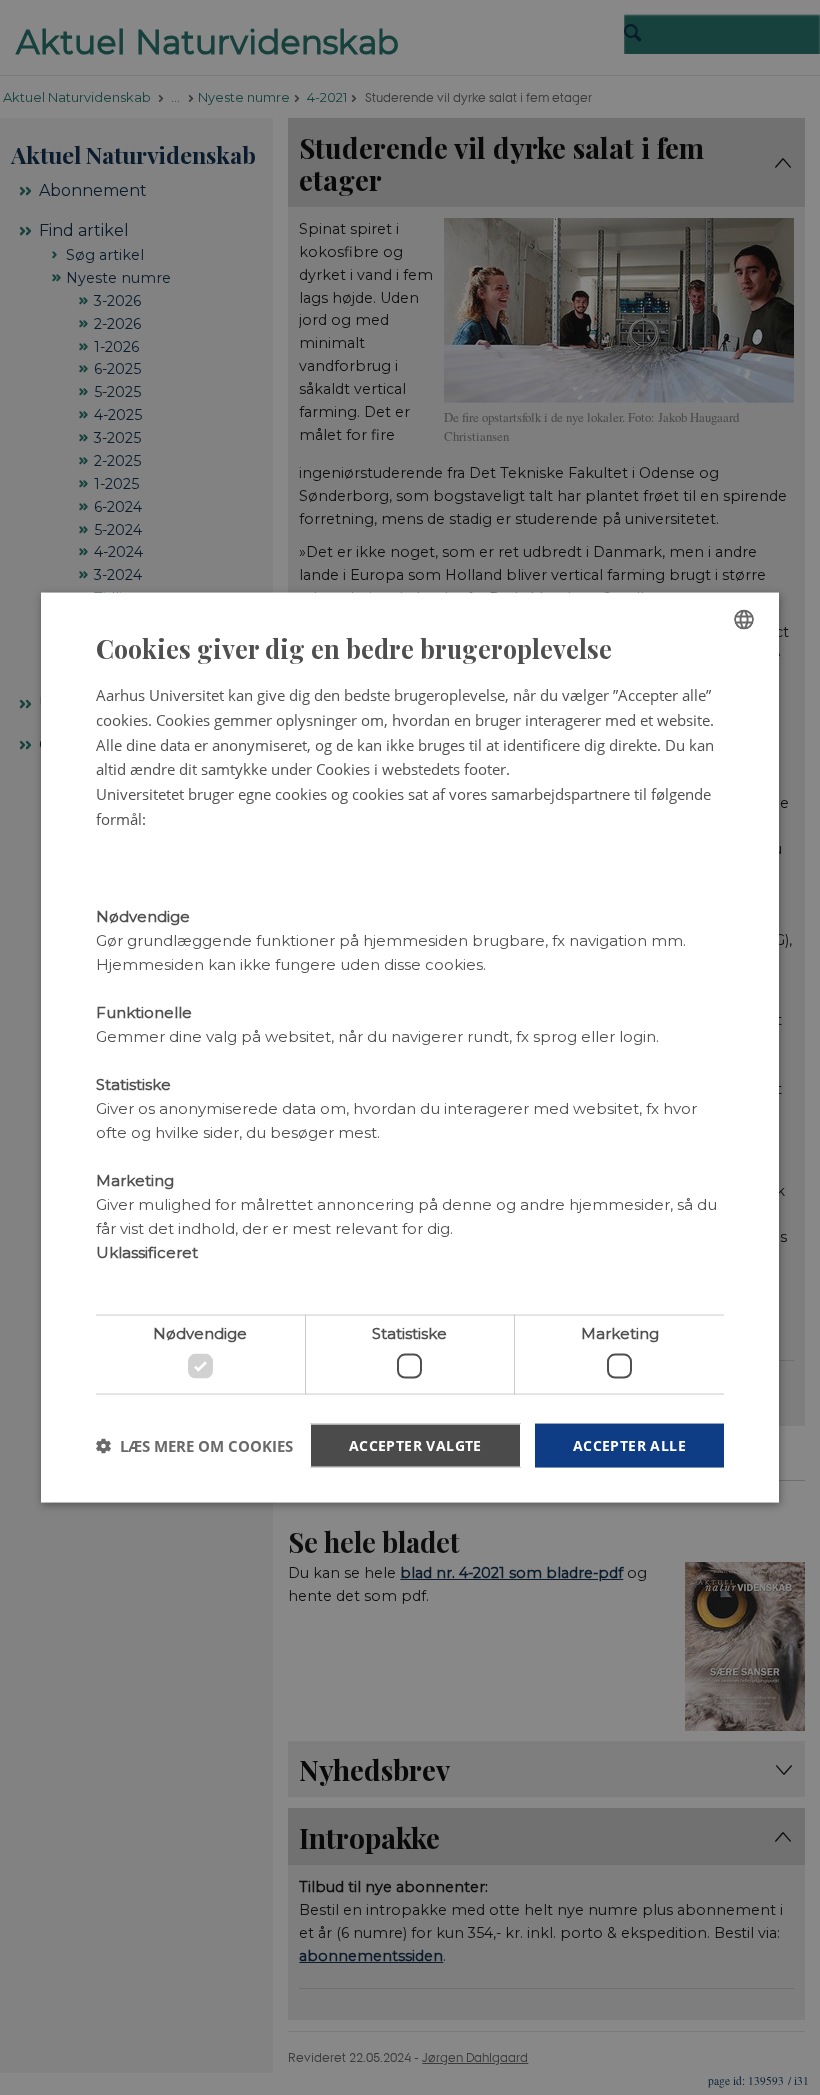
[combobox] (744, 619)
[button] (194, 1446)
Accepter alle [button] (629, 1444)
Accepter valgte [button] (415, 1444)
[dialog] (410, 1047)
